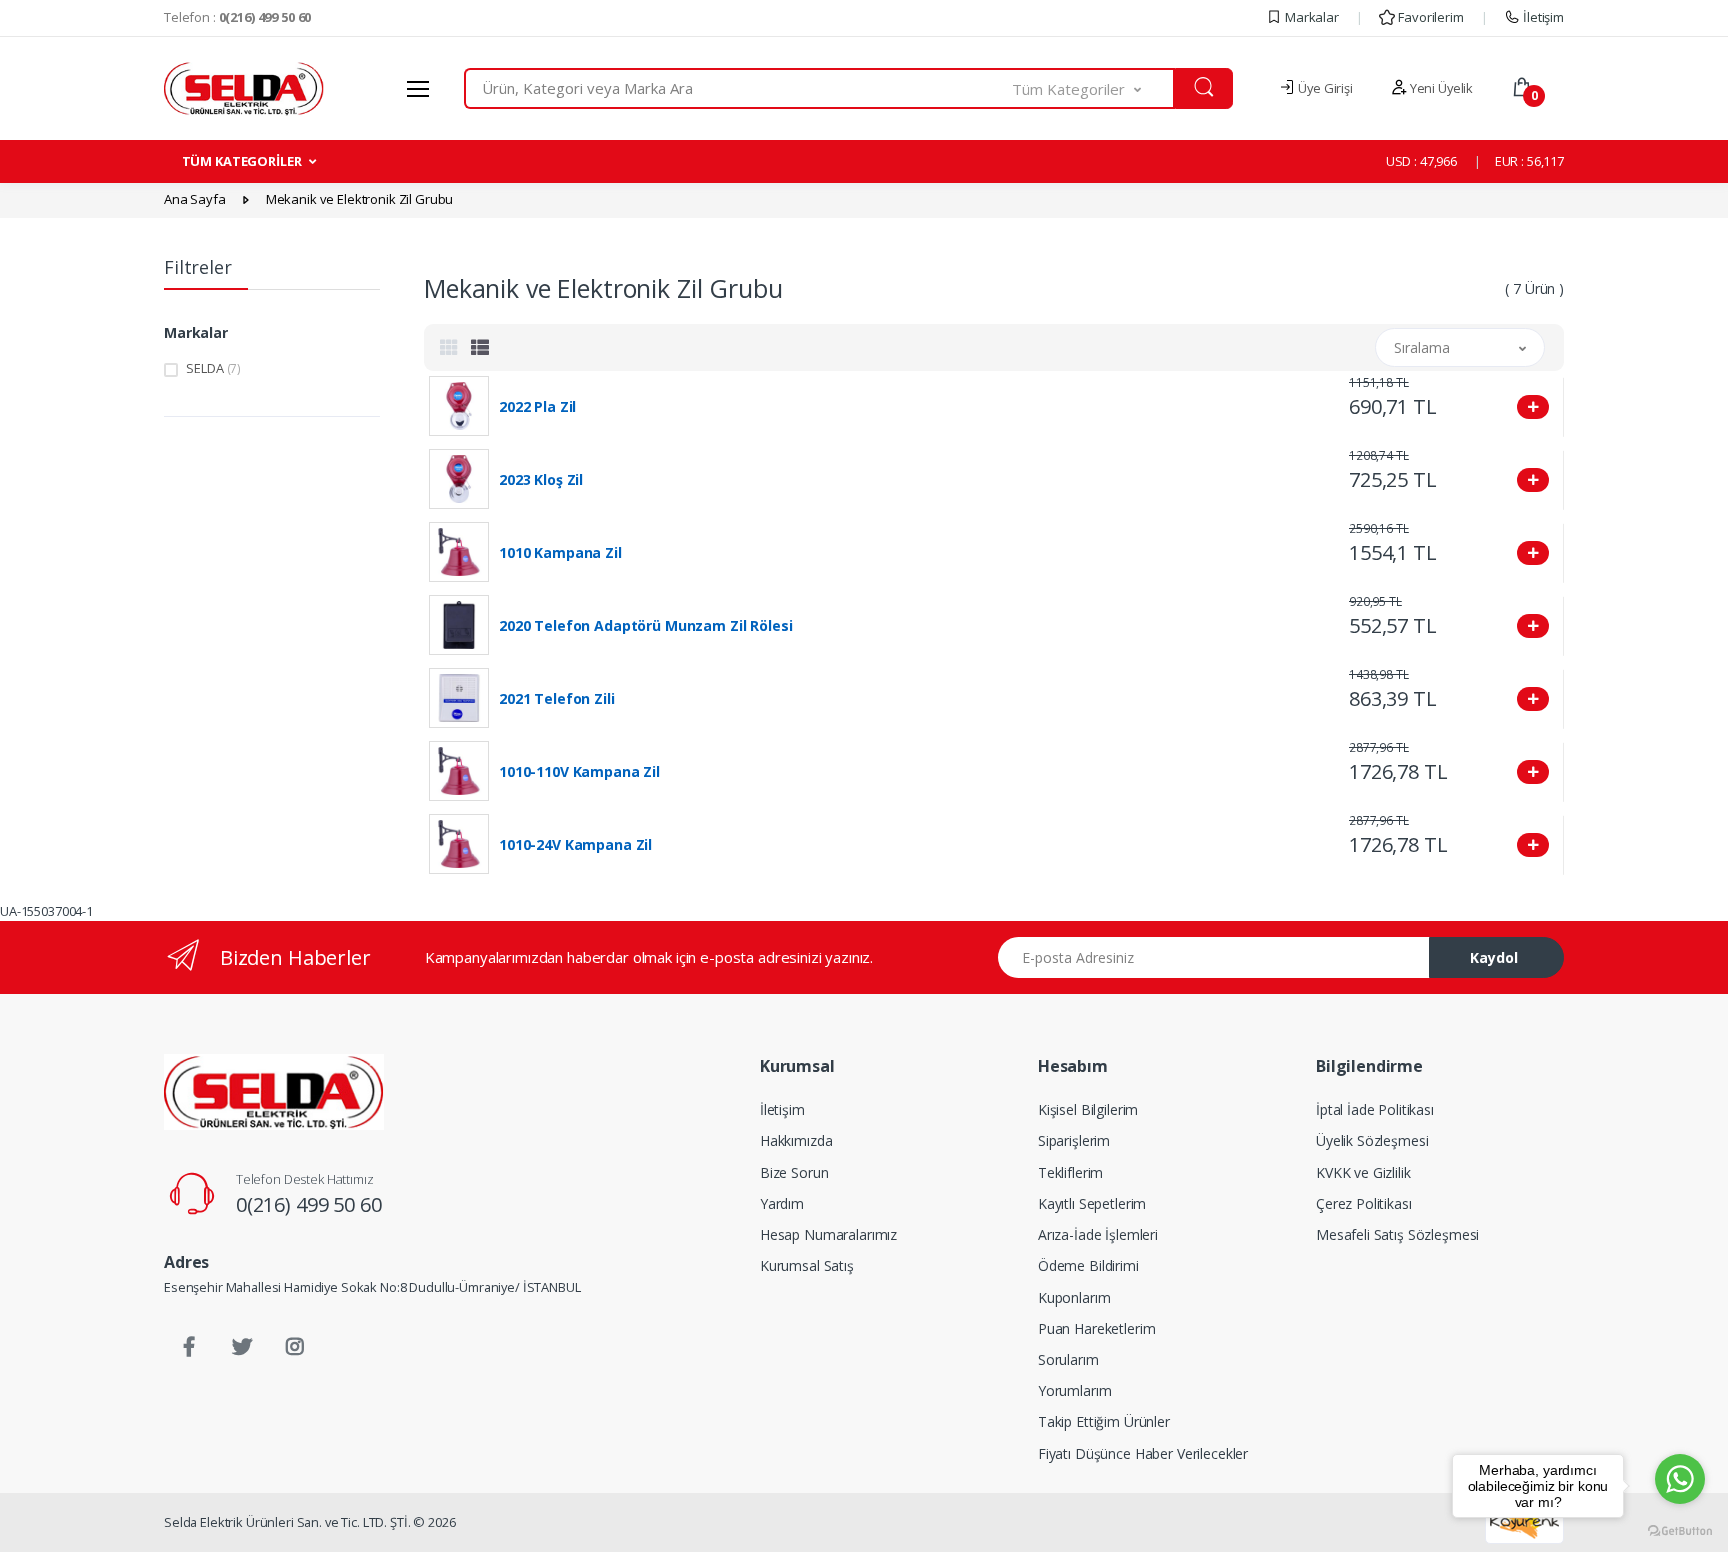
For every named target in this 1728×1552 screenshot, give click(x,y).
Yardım (782, 1203)
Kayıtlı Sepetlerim (1092, 1203)
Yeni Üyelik (1440, 88)
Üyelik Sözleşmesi (1372, 1140)
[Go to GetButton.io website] (1680, 1531)
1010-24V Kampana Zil (575, 845)
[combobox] (738, 88)
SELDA (213, 368)
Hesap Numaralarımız (828, 1234)
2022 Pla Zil (537, 407)
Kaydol (1494, 957)
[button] (1094, 88)
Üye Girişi (1323, 88)
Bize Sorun (794, 1172)
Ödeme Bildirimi (1088, 1265)
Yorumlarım (1075, 1390)
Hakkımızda (796, 1140)
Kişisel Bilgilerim (1088, 1109)
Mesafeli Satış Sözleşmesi (1397, 1234)
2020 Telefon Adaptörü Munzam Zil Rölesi (645, 626)
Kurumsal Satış (807, 1265)
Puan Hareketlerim (1097, 1328)
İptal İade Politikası (1375, 1109)
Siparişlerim (1074, 1140)
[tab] (449, 347)
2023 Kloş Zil (541, 480)
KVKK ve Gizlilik (1363, 1172)
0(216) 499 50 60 (309, 1204)
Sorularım (1068, 1359)
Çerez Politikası (1364, 1203)
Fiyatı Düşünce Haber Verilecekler (1143, 1453)
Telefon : (237, 17)
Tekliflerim (1070, 1172)
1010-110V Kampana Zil (579, 772)
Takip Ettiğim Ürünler (1104, 1421)
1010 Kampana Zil (560, 553)
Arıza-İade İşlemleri (1098, 1234)
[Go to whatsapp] (1680, 1479)
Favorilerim (1429, 17)
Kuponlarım (1074, 1297)
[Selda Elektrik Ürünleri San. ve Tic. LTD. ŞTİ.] (274, 1092)
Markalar (1310, 17)
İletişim (1542, 17)
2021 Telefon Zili (557, 699)
